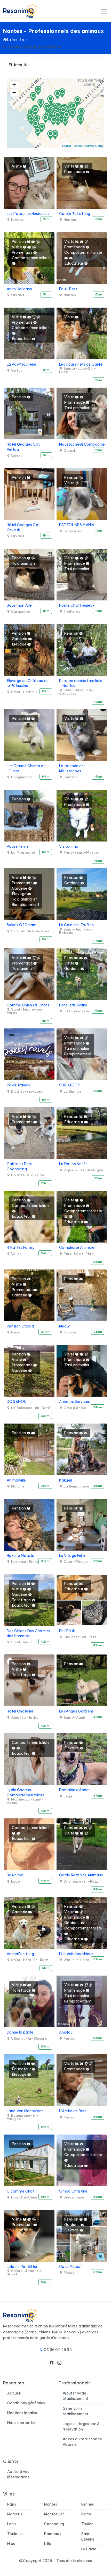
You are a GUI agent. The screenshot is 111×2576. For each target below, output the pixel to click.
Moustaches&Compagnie (82, 444)
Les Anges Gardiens (77, 1711)
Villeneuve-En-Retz (80, 1881)
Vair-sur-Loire (76, 1960)
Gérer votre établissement (76, 2411)
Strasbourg (54, 2524)
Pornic (69, 2039)
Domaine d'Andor (75, 1790)
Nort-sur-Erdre (24, 1562)
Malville (17, 1486)
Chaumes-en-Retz (80, 1637)
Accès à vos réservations (18, 2474)
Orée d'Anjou (74, 1408)
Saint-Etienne (88, 2537)
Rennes (88, 2504)
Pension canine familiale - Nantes (81, 683)
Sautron (70, 777)
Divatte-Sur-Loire (27, 1175)
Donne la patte (20, 2032)
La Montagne (22, 852)
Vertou (16, 370)
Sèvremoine (73, 2197)
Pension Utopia (20, 1326)
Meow (64, 1326)
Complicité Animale (77, 1247)
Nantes (17, 220)
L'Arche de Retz (73, 2111)
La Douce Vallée (73, 1164)
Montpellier (54, 2514)
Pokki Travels (18, 1085)
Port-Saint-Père (78, 1254)
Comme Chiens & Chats (28, 1005)
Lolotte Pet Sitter (22, 2267)
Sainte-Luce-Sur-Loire (78, 370)
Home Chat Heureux (77, 605)
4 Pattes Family (21, 1247)
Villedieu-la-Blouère (28, 2039)
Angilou (66, 2032)
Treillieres (71, 611)
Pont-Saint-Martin (80, 852)
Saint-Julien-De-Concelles (77, 692)
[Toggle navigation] (104, 11)
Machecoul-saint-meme (25, 1801)
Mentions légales (22, 2413)
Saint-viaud (21, 1642)
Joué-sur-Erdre (24, 1718)
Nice (11, 2544)
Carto (99, 146)
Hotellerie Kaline (73, 1005)
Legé (15, 1881)
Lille (48, 2544)
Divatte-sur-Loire (27, 1091)
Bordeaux (53, 2534)
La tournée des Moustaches (72, 768)
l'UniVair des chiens (76, 1954)
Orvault (17, 295)
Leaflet (67, 146)
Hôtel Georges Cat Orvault (23, 527)
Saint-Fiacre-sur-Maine (25, 1011)
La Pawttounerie (22, 364)
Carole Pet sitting (75, 214)
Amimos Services (75, 1402)
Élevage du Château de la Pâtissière (28, 683)
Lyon (11, 2524)
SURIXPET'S (70, 1085)
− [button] (14, 93)
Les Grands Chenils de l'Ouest (26, 768)
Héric (15, 1332)
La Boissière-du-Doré (30, 1408)
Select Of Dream (22, 925)
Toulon (88, 2524)
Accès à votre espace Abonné (82, 2442)
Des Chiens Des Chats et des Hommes (29, 1634)
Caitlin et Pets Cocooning (19, 1166)
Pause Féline (18, 846)
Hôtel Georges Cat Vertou (23, 447)
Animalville (16, 1480)
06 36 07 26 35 (58, 2350)
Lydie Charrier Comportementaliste (26, 1793)
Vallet (15, 1254)
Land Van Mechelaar (25, 2111)
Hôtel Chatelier (20, 1711)
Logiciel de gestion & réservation (81, 2426)
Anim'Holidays (19, 289)
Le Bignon (72, 1091)
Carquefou (72, 531)
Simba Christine (73, 2191)
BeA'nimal (15, 1875)
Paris (12, 2504)
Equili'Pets (68, 289)
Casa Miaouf (71, 2267)
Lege (67, 1796)
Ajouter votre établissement (76, 2396)
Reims (87, 2514)
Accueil (14, 2393)
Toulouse (15, 2534)
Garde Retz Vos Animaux (81, 1875)
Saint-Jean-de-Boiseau (76, 931)
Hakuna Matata (21, 1556)
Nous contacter (21, 2423)
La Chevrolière (76, 1011)
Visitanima (69, 846)
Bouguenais (21, 777)
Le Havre (89, 2549)
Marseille (15, 2514)
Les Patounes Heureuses (28, 214)
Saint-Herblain (24, 692)
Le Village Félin (72, 1556)
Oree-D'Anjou (75, 1562)
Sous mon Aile (19, 605)
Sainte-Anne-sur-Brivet (25, 2273)
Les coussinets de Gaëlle (81, 364)
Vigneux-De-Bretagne (83, 1170)
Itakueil (66, 1480)
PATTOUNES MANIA (77, 525)
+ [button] (14, 85)
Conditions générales (26, 2403)
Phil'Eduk (67, 1631)
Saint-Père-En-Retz (29, 1960)
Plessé (69, 2273)
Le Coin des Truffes (76, 925)
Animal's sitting (20, 1954)
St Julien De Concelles (30, 931)
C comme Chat (21, 2191)
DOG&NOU (17, 1402)
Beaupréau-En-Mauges (23, 2117)
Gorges (69, 1332)
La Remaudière (76, 1486)
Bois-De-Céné (24, 2197)
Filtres (16, 65)
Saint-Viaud (74, 1718)
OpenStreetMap (84, 146)
